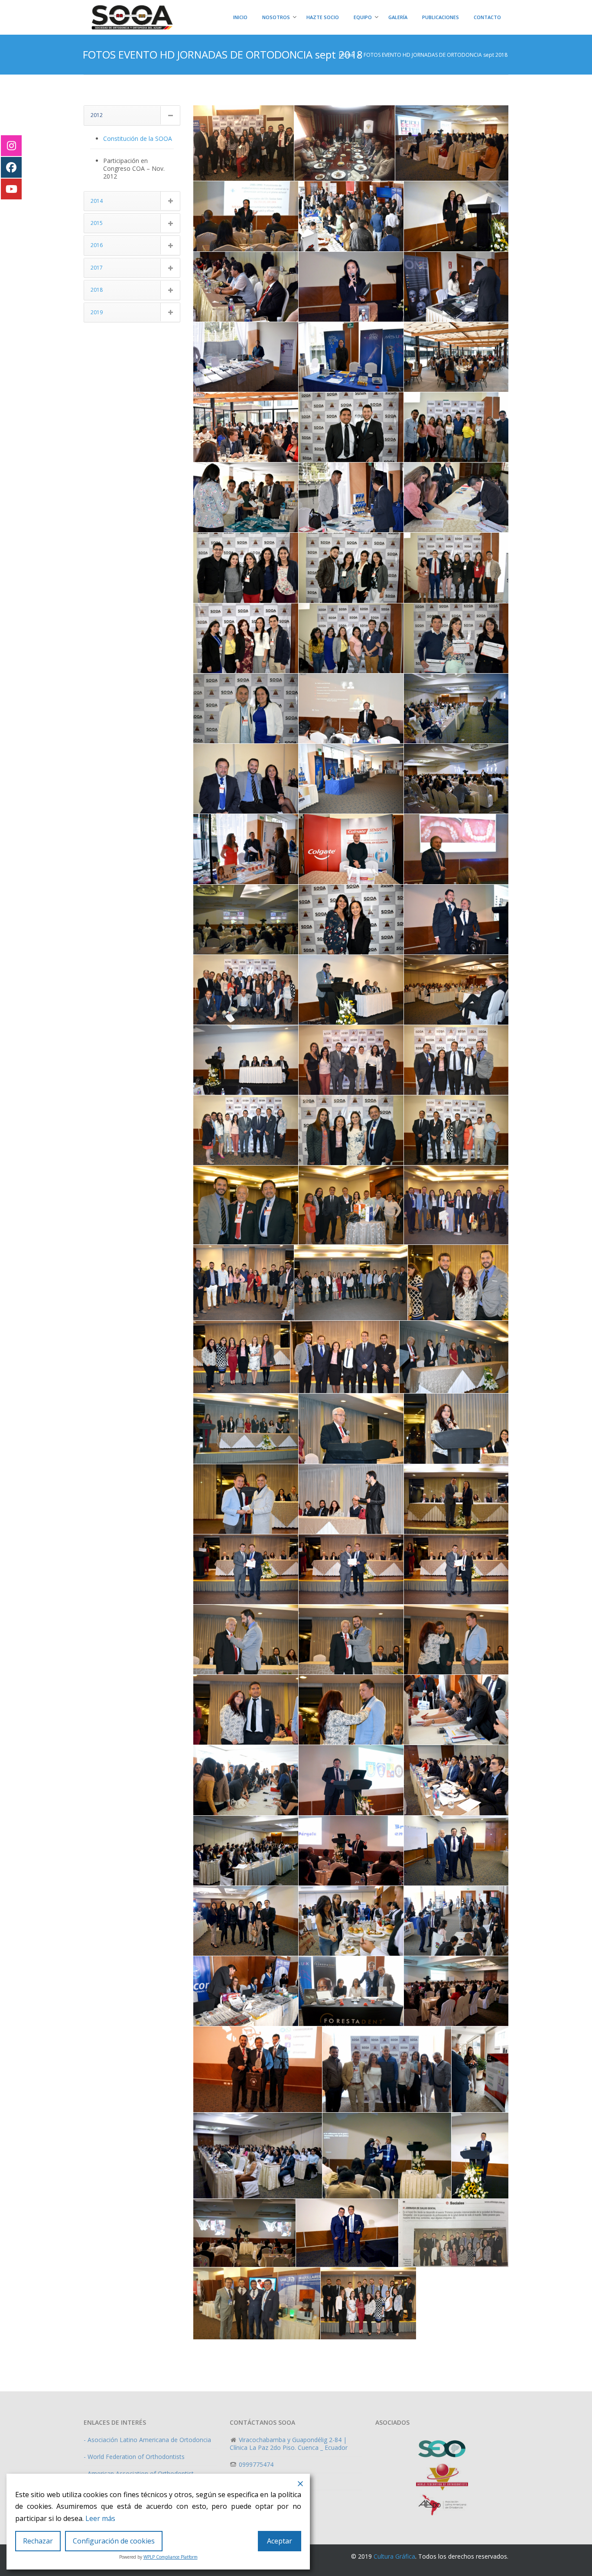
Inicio (240, 17)
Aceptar (280, 2541)
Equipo (363, 17)
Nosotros (276, 17)
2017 (97, 268)
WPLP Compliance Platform (171, 2557)
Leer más (100, 2518)
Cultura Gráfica (394, 2556)
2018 (97, 290)
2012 (97, 115)
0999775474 (255, 2464)
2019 (97, 312)
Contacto (487, 17)
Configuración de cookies (114, 2541)
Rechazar (38, 2541)
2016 (97, 245)
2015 (97, 223)
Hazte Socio (323, 17)
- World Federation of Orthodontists (134, 2457)
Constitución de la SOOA (138, 138)
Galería (398, 17)
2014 (97, 201)
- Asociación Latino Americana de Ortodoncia (147, 2440)
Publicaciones (441, 17)
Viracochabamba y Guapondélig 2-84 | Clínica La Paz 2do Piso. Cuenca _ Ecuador (289, 2444)
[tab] (132, 115)
